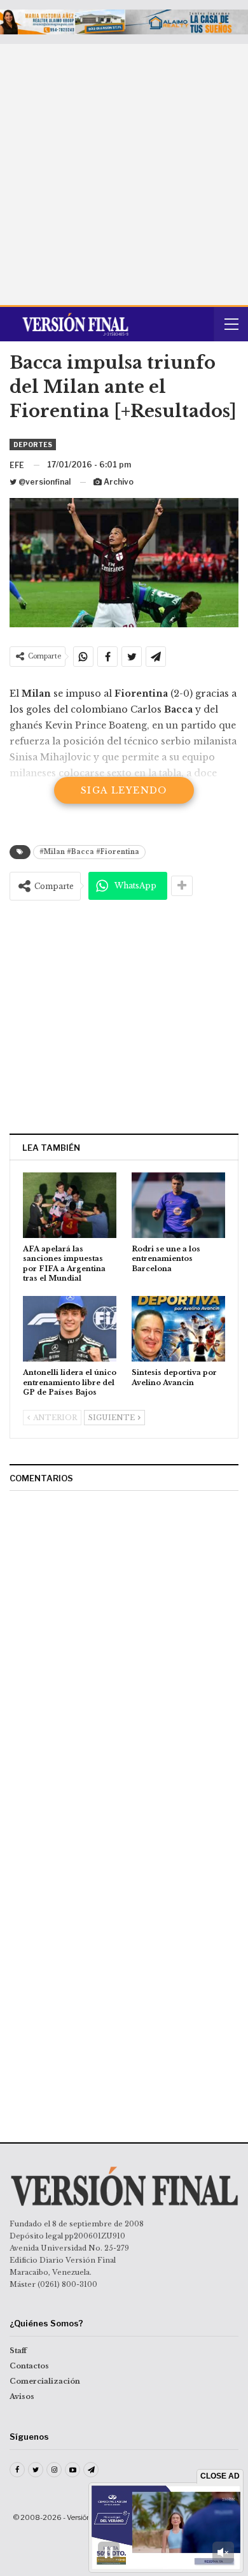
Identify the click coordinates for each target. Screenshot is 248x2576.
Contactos (29, 2366)
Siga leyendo (124, 790)
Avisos (22, 2396)
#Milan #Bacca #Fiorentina (89, 852)
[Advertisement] (124, 174)
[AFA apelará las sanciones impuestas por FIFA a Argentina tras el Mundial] (70, 1205)
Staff (18, 2351)
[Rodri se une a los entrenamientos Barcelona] (178, 1205)
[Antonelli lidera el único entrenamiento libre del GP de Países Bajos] (70, 1329)
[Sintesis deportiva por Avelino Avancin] (178, 1329)
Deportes (33, 445)
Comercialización (45, 2381)
